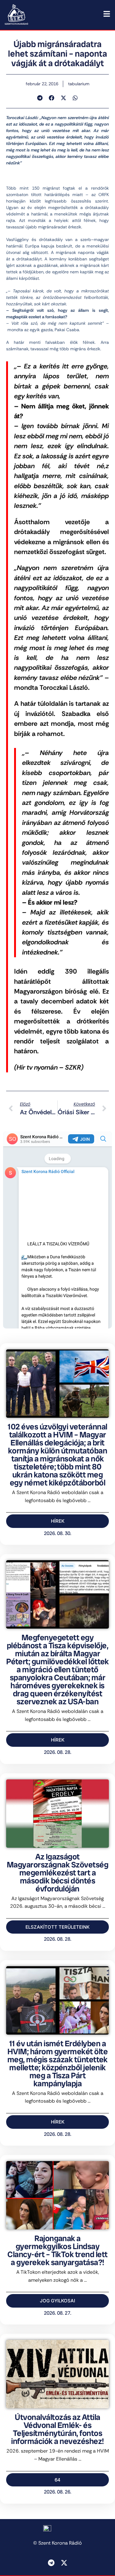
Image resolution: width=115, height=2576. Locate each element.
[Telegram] (51, 2563)
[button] (40, 98)
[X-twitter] (64, 2563)
